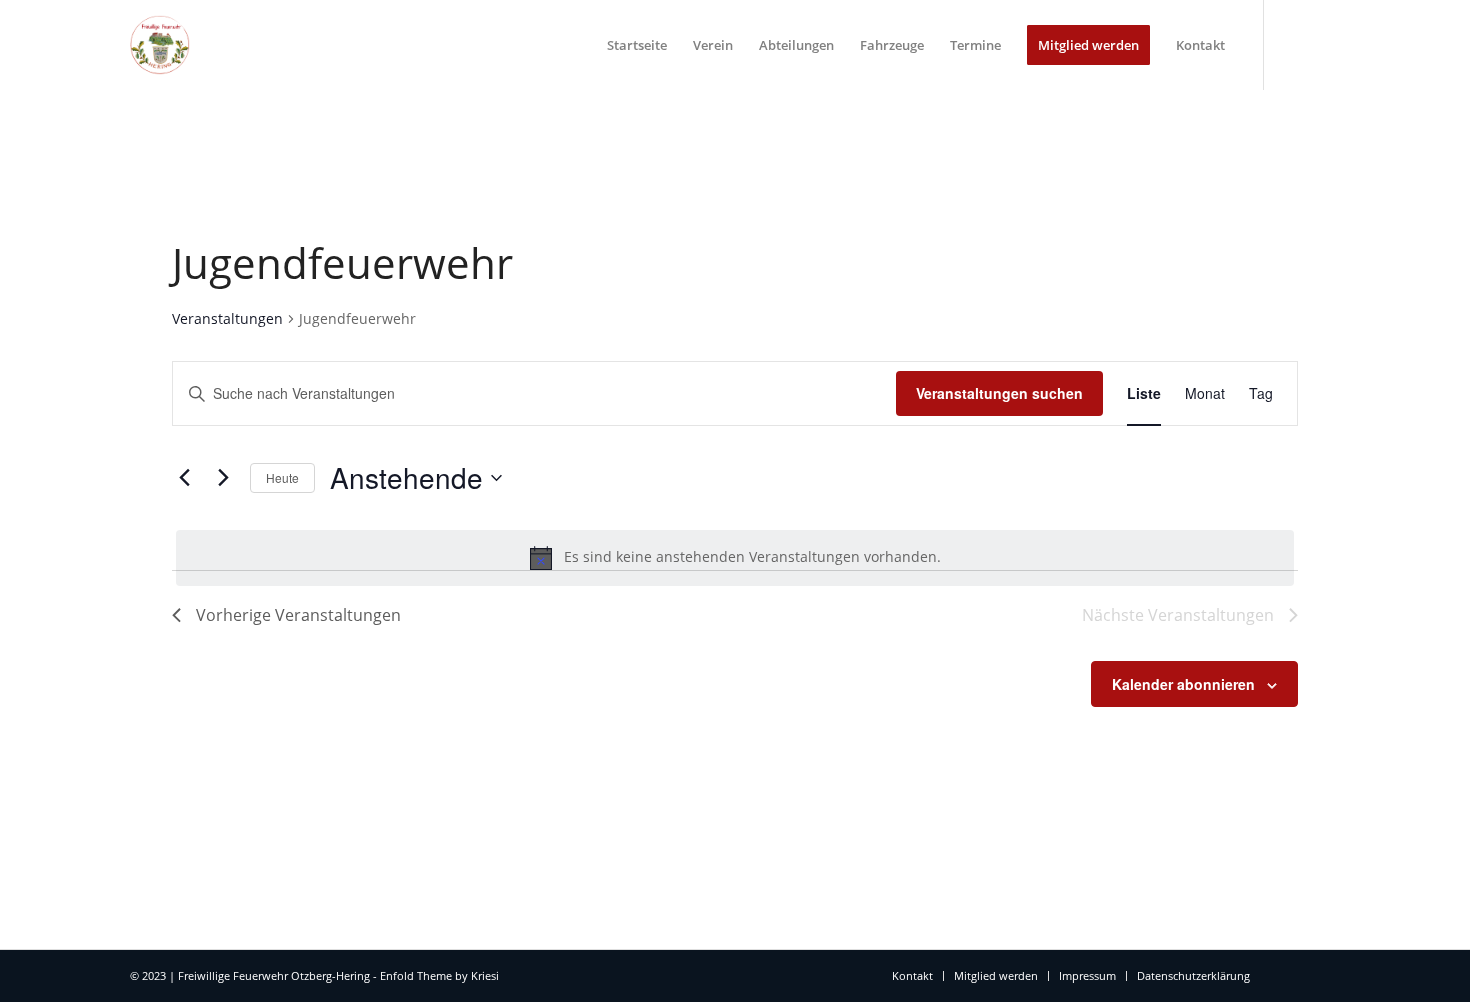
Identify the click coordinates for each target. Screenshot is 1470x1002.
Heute (282, 477)
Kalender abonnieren (1183, 684)
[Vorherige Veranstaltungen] (184, 478)
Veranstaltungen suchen (999, 393)
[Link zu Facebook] (1295, 44)
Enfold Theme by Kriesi (439, 975)
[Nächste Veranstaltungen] (223, 478)
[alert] (735, 558)
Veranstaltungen (227, 318)
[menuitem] (637, 45)
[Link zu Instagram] (1325, 44)
